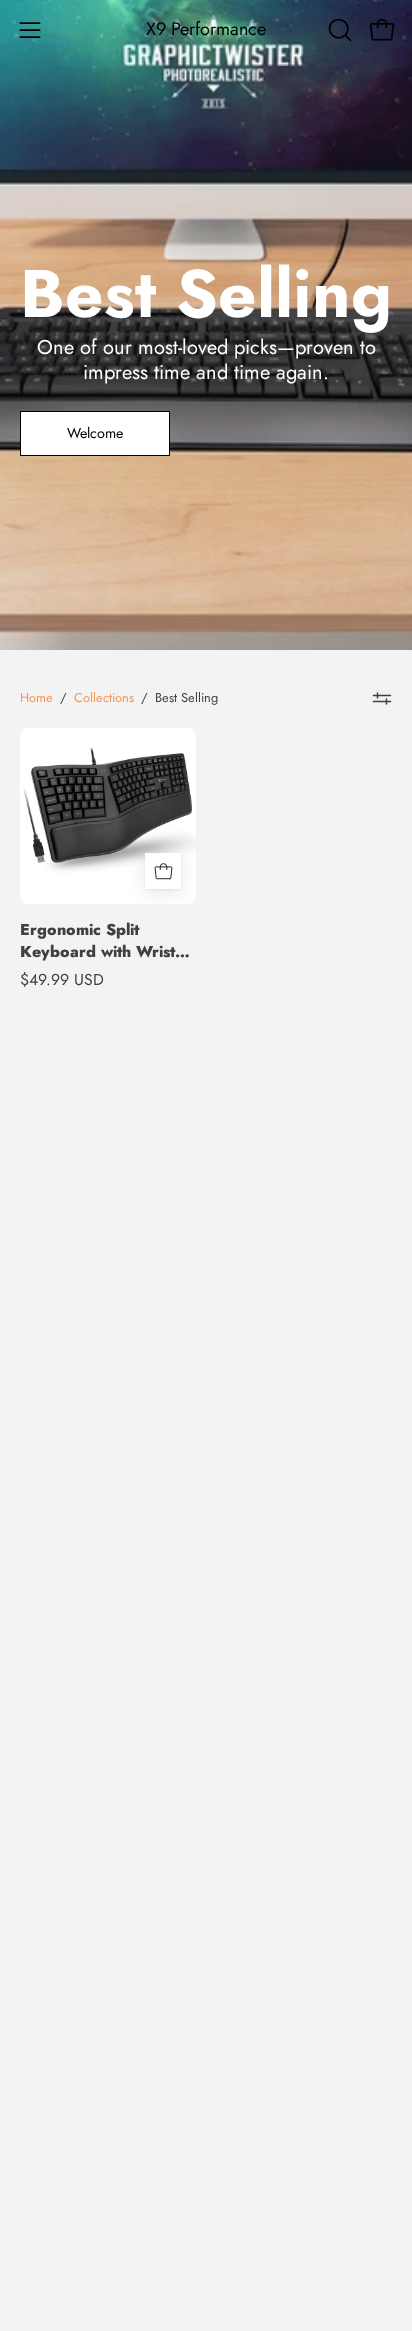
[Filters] (382, 698)
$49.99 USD (62, 980)
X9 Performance (206, 29)
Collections (104, 697)
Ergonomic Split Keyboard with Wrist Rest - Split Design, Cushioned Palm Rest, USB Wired (100, 941)
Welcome (95, 433)
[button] (338, 30)
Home (36, 697)
